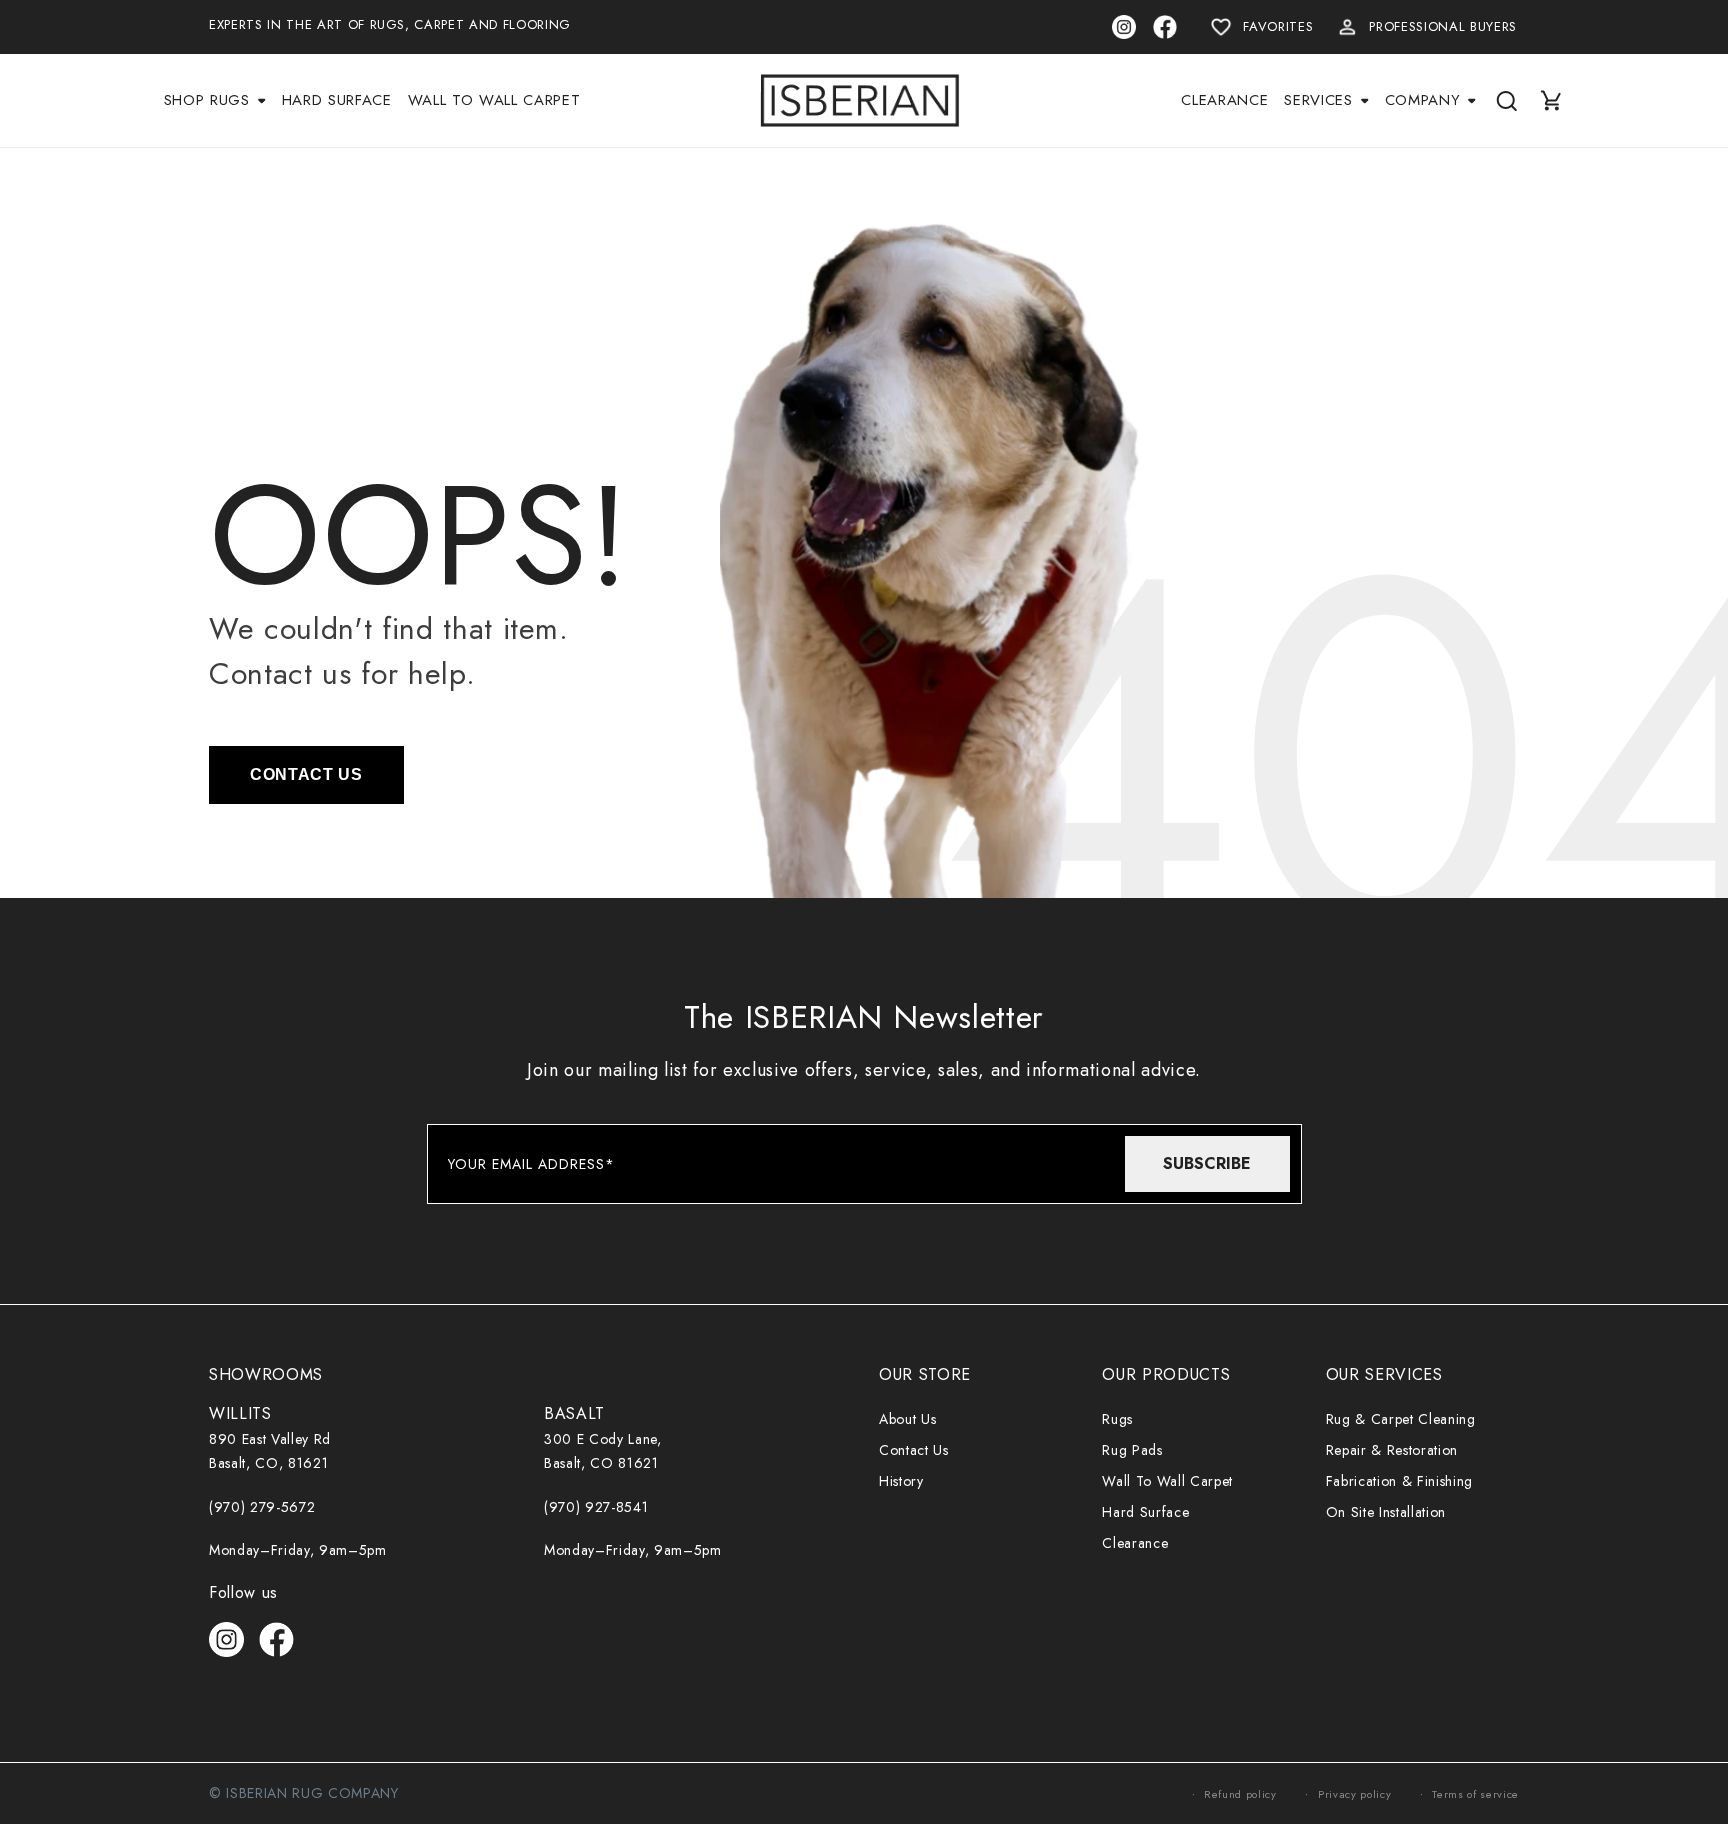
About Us (907, 1419)
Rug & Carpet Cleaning (1401, 1419)
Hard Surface (1145, 1512)
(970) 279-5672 (262, 1507)
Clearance (1135, 1543)
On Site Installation (1386, 1512)
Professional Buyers (1443, 26)
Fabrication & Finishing (1399, 1481)
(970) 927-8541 (596, 1507)
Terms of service (1475, 1794)
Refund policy (1240, 1794)
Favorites (1278, 26)
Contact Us (914, 1450)
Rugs (1117, 1419)
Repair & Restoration (1392, 1450)
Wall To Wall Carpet (1167, 1481)
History (901, 1481)
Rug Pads (1132, 1450)
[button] (215, 100)
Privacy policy (1354, 1794)
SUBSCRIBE (1207, 1163)
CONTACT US (306, 774)
